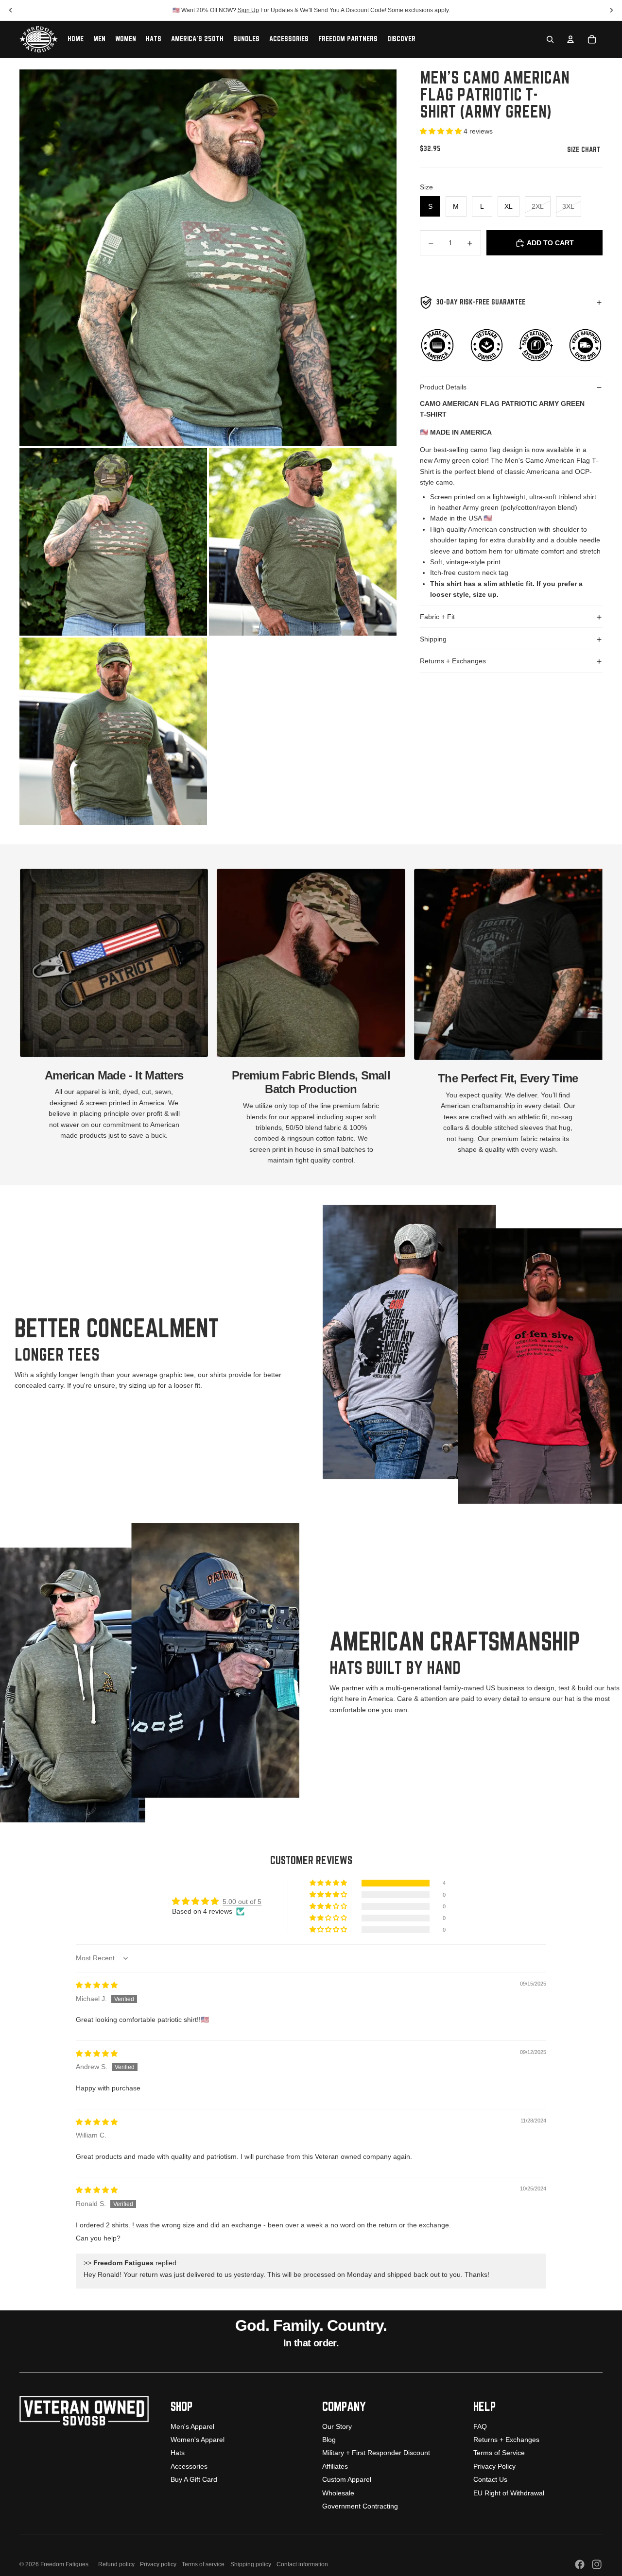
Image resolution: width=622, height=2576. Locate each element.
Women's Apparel (198, 2440)
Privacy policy (158, 2564)
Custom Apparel (347, 2479)
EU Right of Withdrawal (509, 2493)
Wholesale (338, 2493)
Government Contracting (360, 2506)
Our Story (337, 2426)
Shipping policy (251, 2564)
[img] (97, 1985)
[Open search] (550, 39)
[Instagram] (597, 2564)
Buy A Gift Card (194, 2479)
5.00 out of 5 (242, 1902)
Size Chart (585, 150)
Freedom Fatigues (64, 2564)
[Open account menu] (570, 39)
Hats (178, 2453)
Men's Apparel (192, 2426)
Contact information (302, 2564)
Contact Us (490, 2479)
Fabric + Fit (437, 617)
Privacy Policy (494, 2466)
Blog (329, 2440)
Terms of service (203, 2564)
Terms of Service (499, 2453)
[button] (442, 132)
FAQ (480, 2426)
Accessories (189, 2466)
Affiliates (335, 2466)
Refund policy (116, 2564)
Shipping (433, 639)
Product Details (443, 387)
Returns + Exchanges (453, 661)
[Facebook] (580, 2564)
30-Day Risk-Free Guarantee (481, 303)
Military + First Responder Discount (376, 2453)
